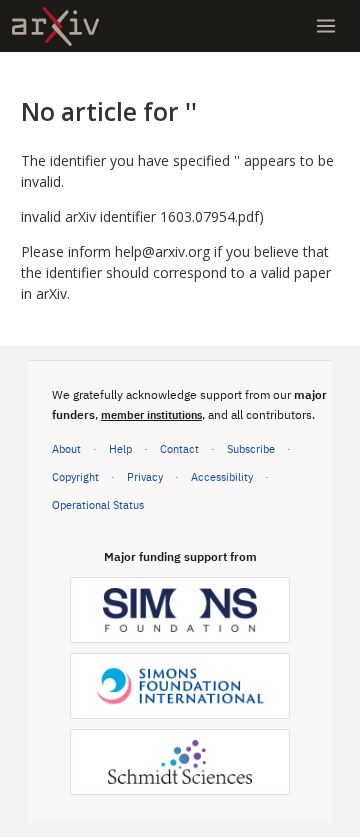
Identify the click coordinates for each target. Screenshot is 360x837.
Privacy (145, 476)
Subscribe (251, 448)
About (66, 448)
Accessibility (222, 476)
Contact (179, 448)
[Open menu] (326, 26)
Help (120, 448)
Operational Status (98, 504)
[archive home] (55, 26)
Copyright (75, 476)
